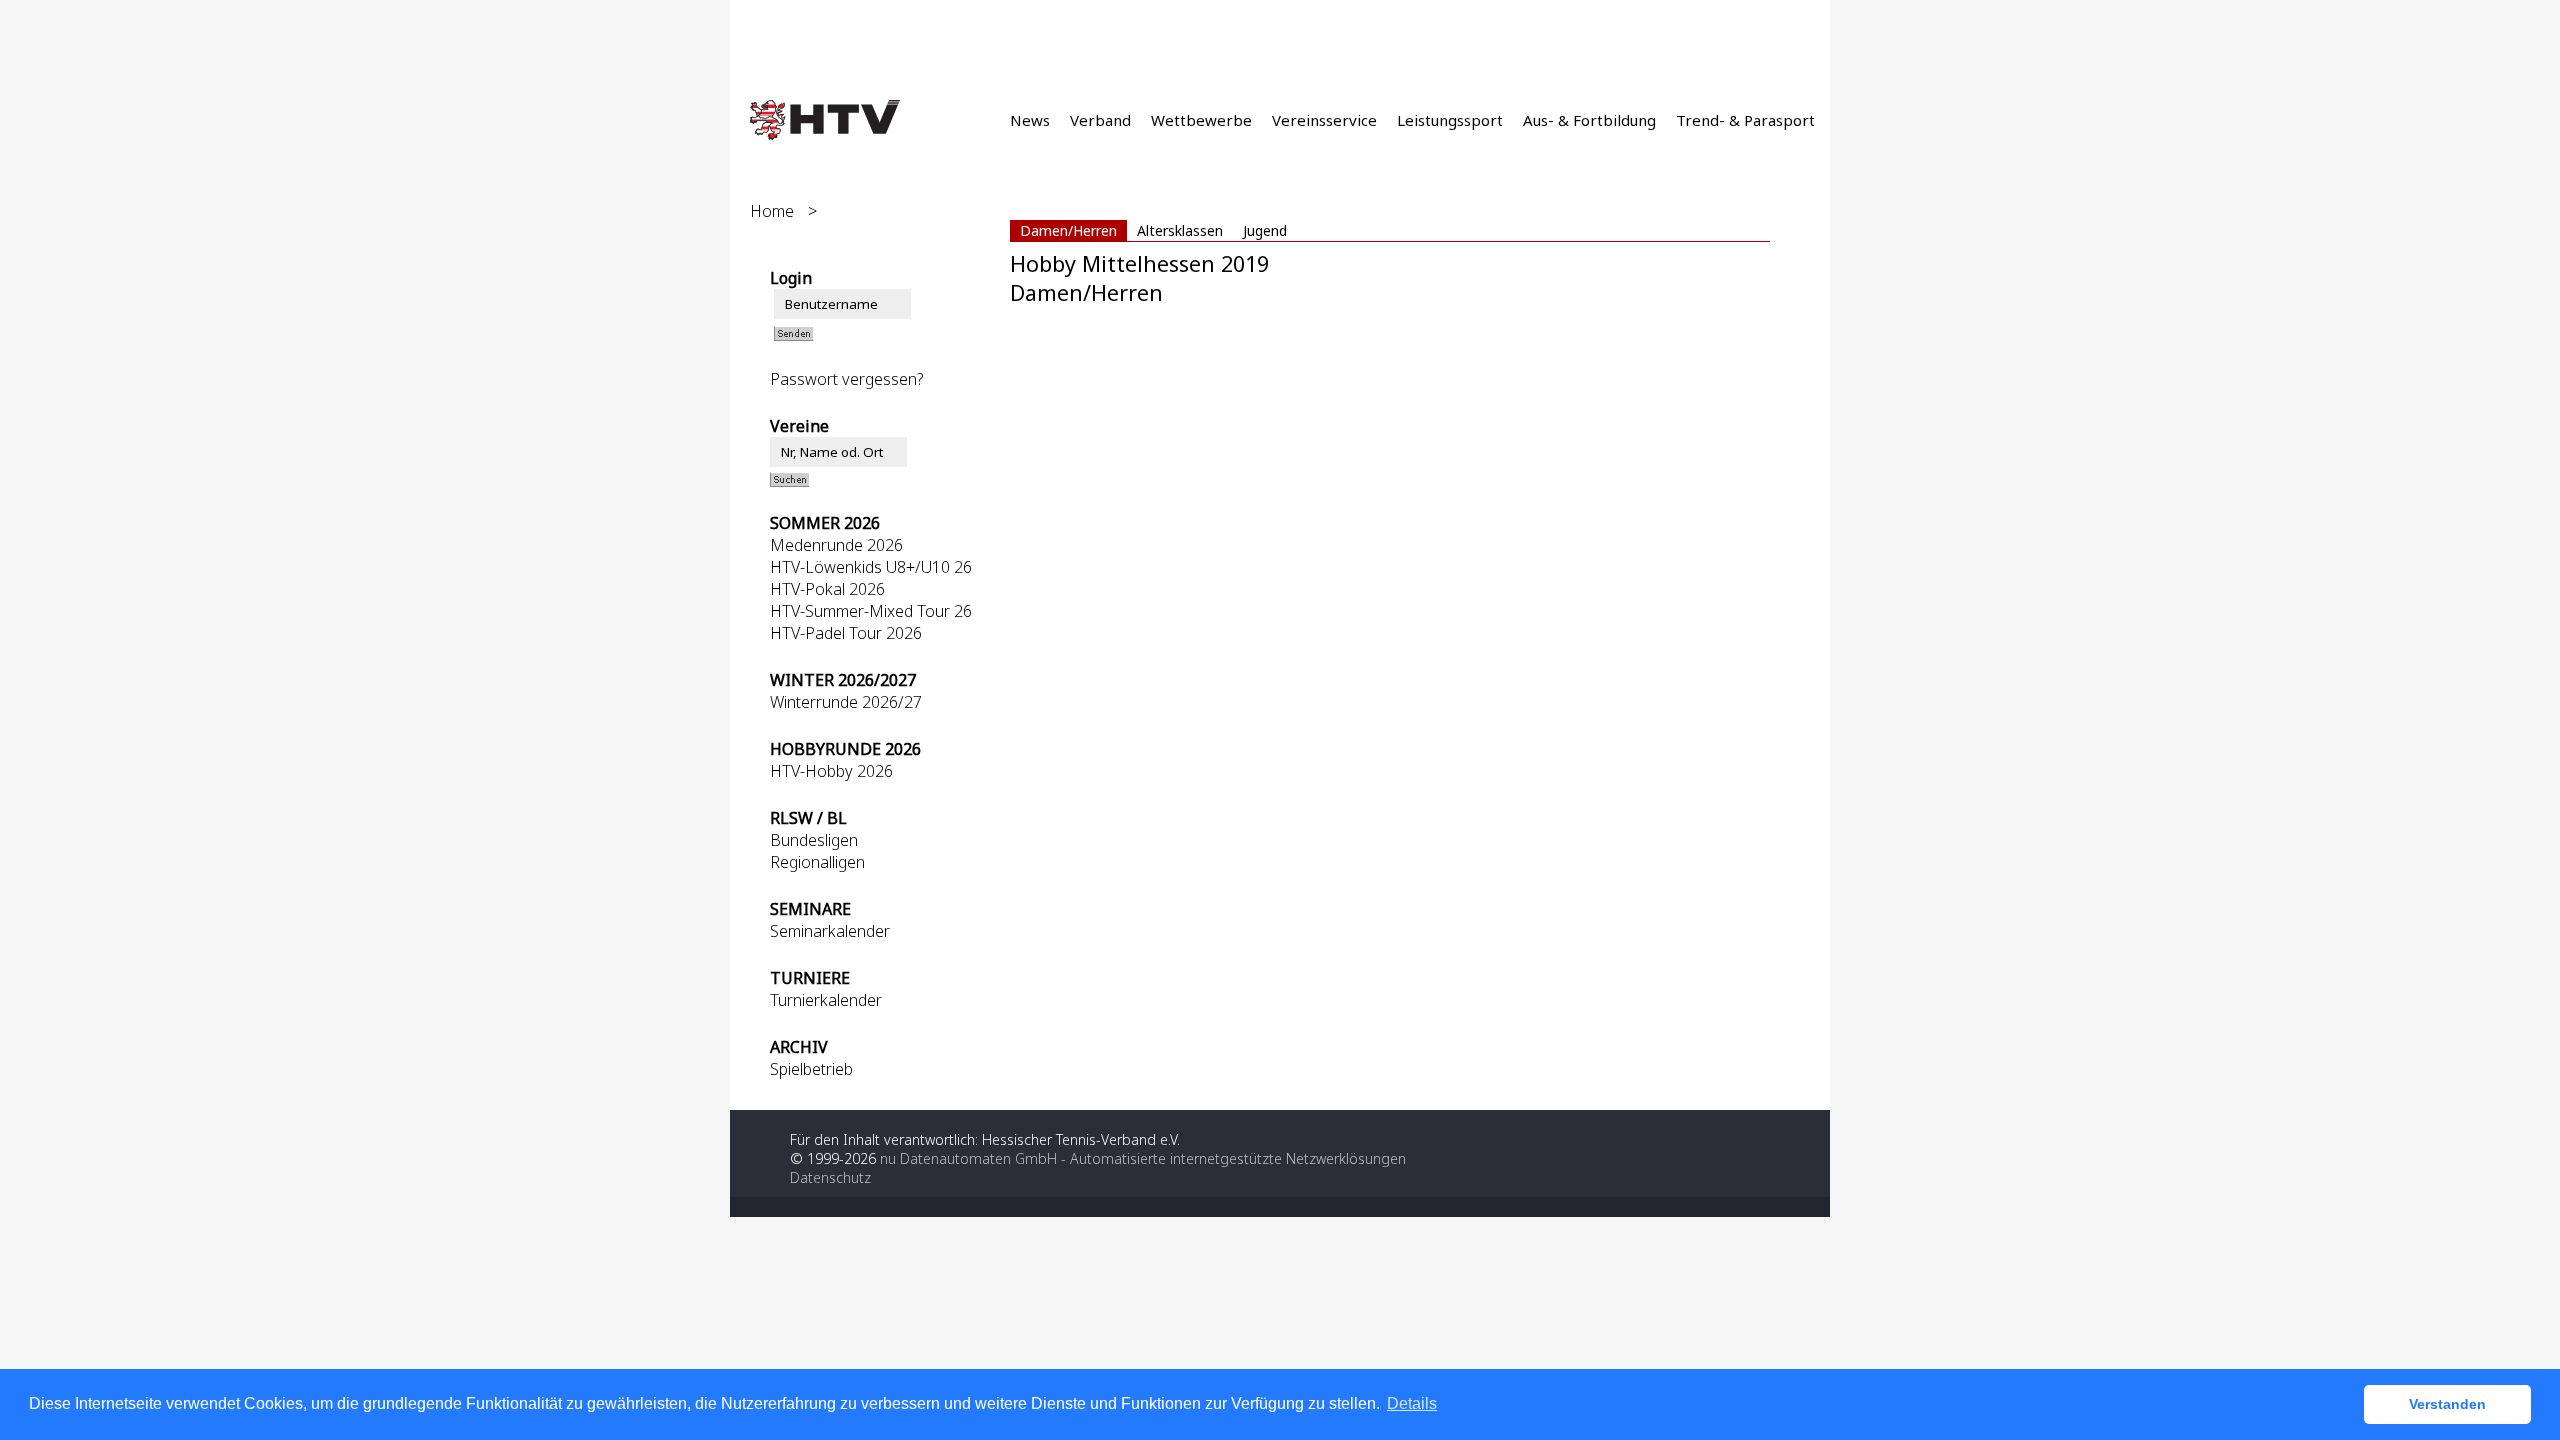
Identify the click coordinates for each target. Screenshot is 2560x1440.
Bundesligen (814, 840)
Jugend (1265, 230)
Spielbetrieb (811, 1069)
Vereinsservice (1324, 120)
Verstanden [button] (2447, 1404)
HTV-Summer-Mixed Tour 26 (871, 611)
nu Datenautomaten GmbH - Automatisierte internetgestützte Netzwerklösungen (1143, 1158)
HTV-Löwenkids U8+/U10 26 (871, 567)
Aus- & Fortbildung (1589, 120)
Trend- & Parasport (1745, 120)
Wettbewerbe (1201, 120)
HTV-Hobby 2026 (831, 771)
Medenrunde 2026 (836, 545)
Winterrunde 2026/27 (846, 702)
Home (772, 211)
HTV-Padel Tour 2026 (846, 633)
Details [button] (1412, 1403)
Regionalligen (817, 862)
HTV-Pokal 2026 (827, 589)
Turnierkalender (826, 1000)
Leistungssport (1450, 120)
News (1030, 120)
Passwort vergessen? (847, 379)
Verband (1100, 120)
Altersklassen (1180, 230)
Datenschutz (830, 1177)
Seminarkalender (830, 931)
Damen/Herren (1068, 230)
